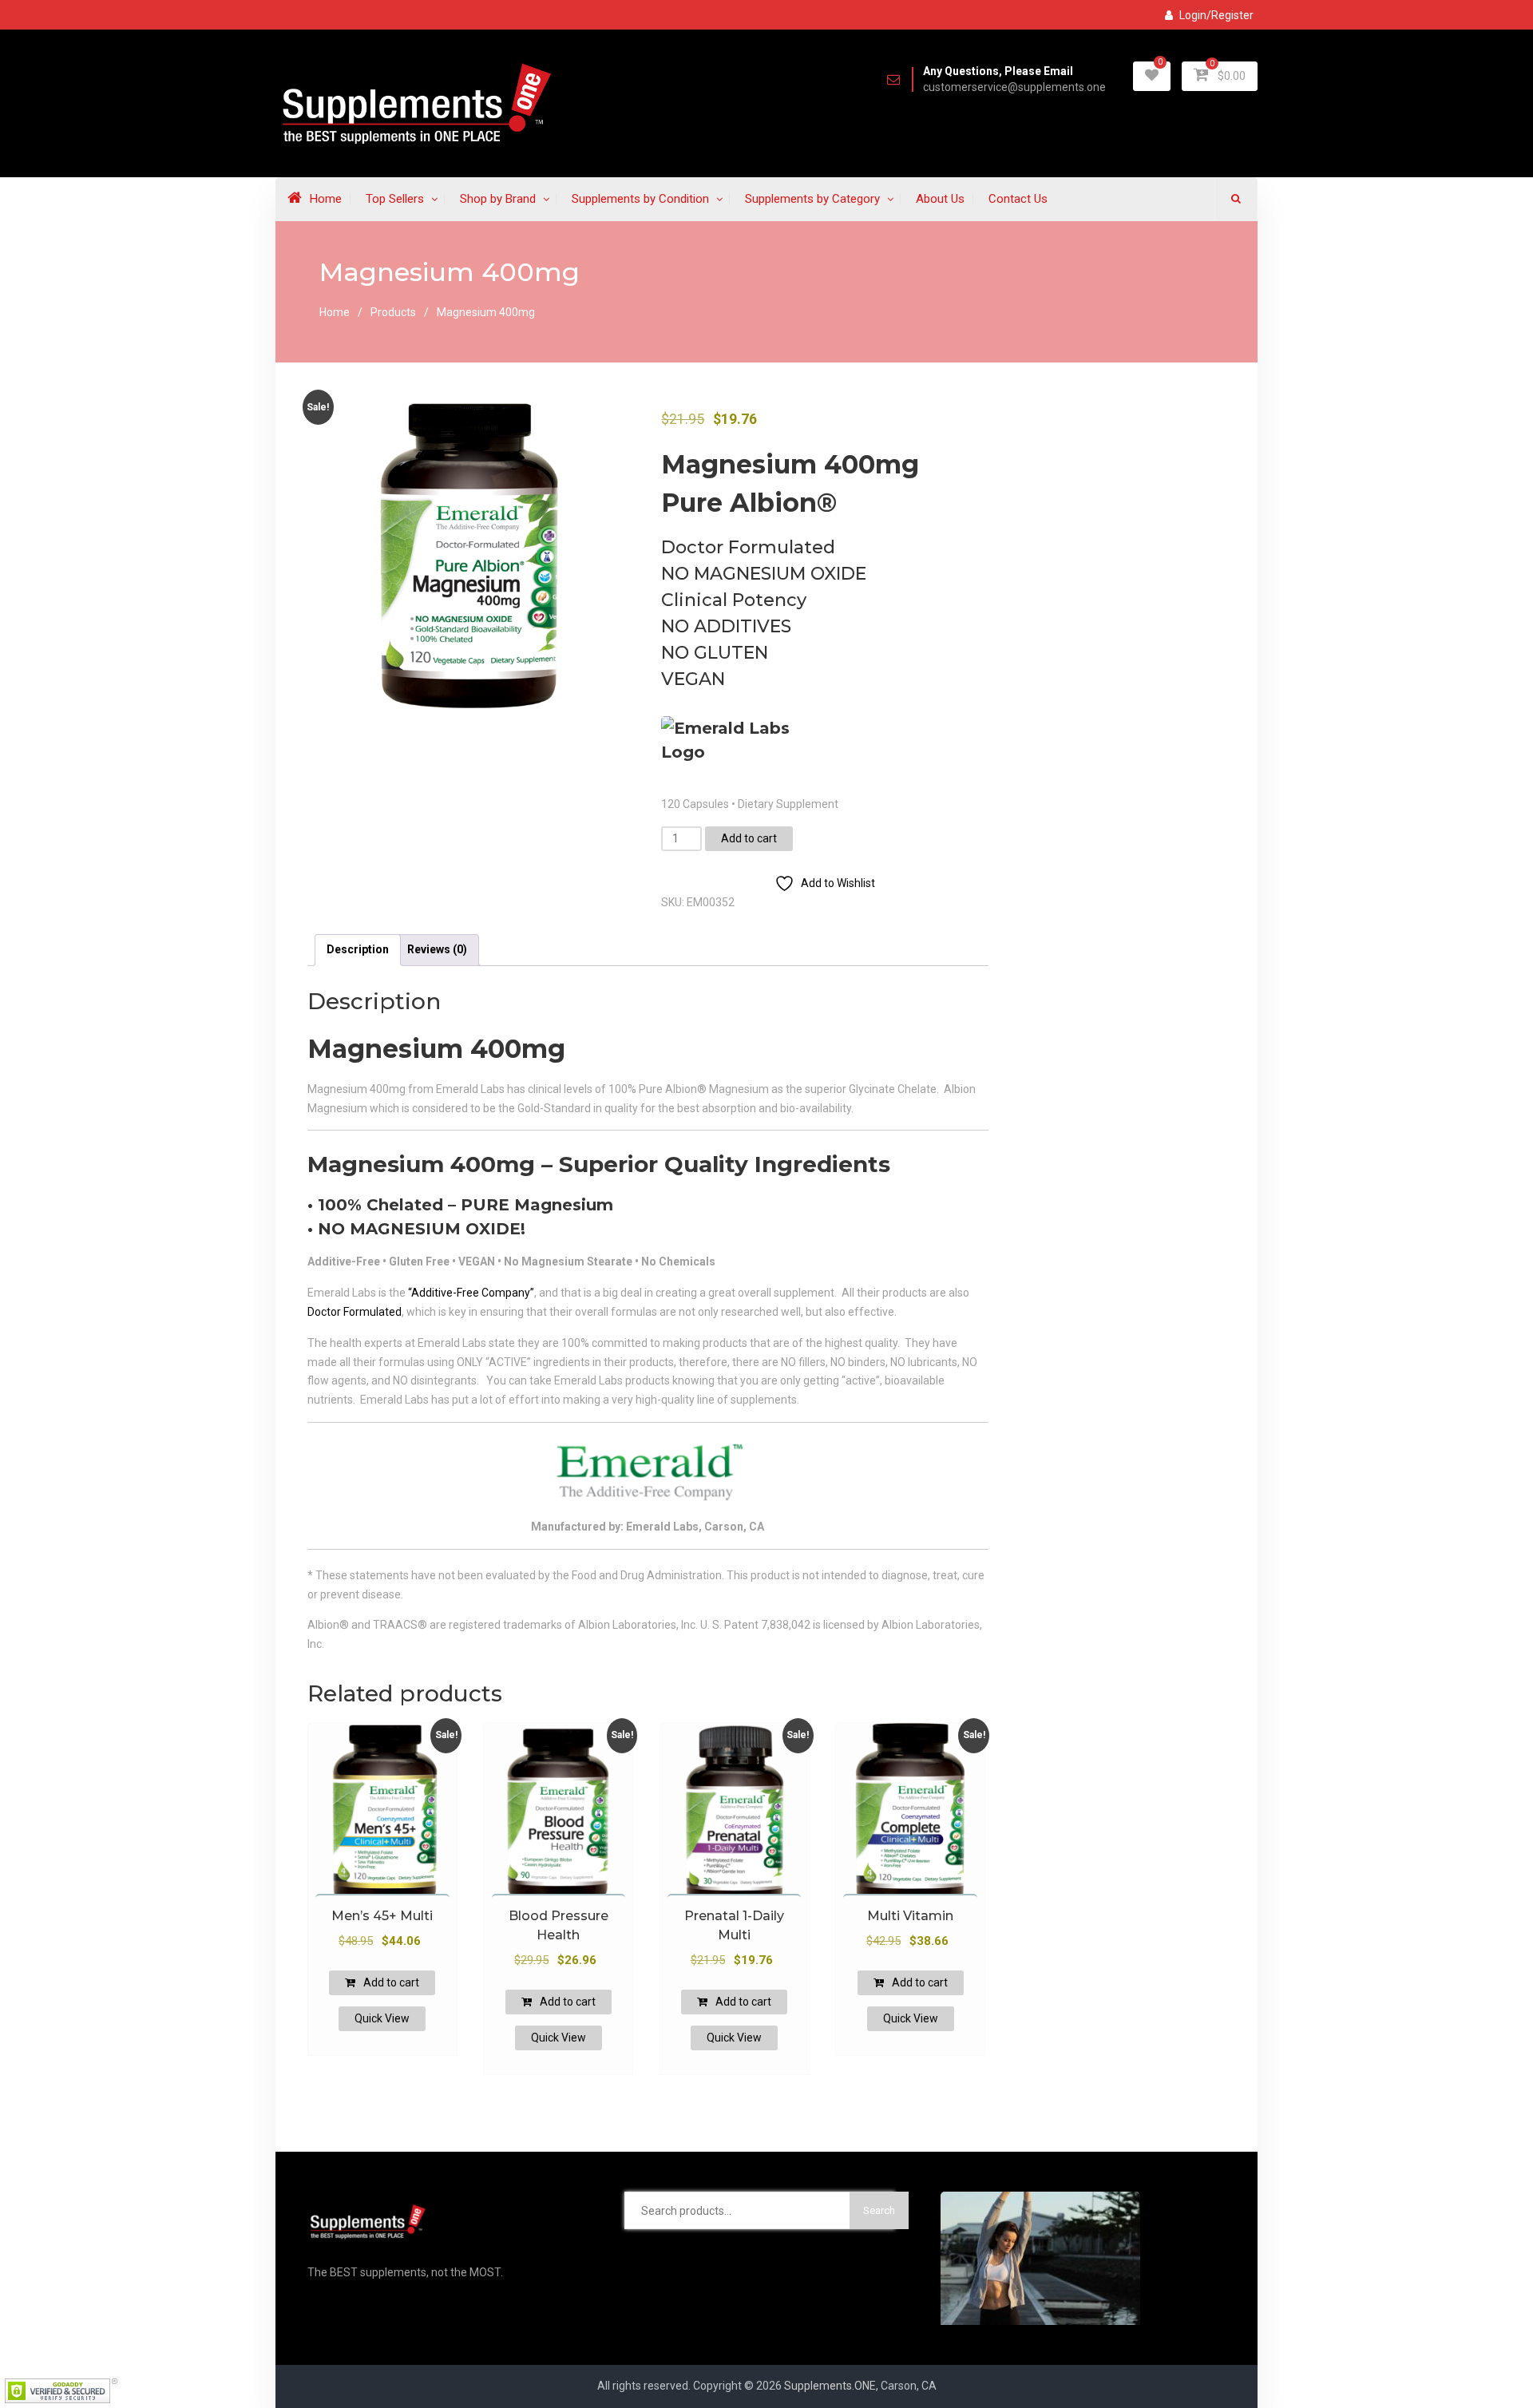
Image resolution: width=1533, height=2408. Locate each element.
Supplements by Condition (640, 199)
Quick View (382, 2018)
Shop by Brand (498, 199)
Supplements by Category (812, 199)
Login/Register (1216, 15)
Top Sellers (395, 199)
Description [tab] (358, 949)
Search (879, 2210)
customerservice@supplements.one (1014, 87)
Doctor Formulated (355, 1312)
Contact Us (1018, 199)
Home (326, 199)
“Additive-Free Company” (471, 1293)
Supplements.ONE (830, 2386)
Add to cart (749, 838)
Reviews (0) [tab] (437, 949)
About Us (940, 199)
